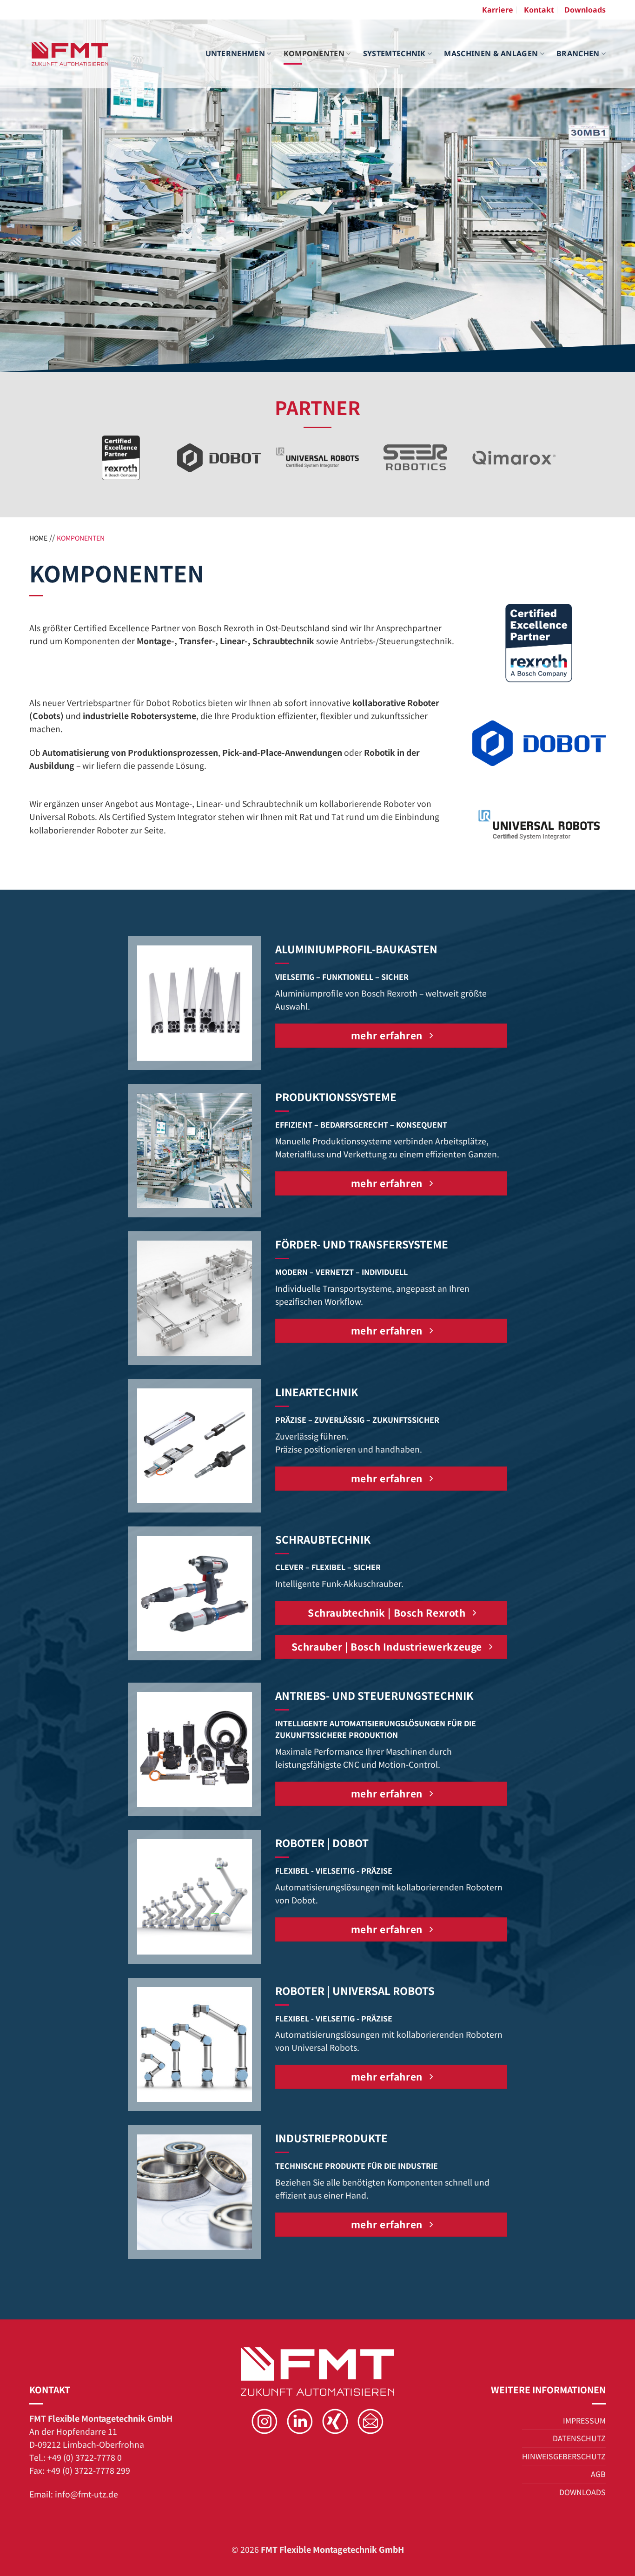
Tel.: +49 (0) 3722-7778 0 (76, 2457)
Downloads (585, 10)
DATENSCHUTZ (579, 2438)
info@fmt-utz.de (86, 2494)
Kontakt (539, 10)
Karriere (498, 10)
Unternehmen (235, 53)
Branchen (578, 53)
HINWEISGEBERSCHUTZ (564, 2456)
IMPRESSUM (584, 2420)
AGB (598, 2474)
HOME (38, 538)
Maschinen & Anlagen (491, 53)
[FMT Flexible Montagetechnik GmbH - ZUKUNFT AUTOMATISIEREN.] (70, 54)
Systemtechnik (394, 53)
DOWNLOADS (582, 2492)
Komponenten (314, 53)
